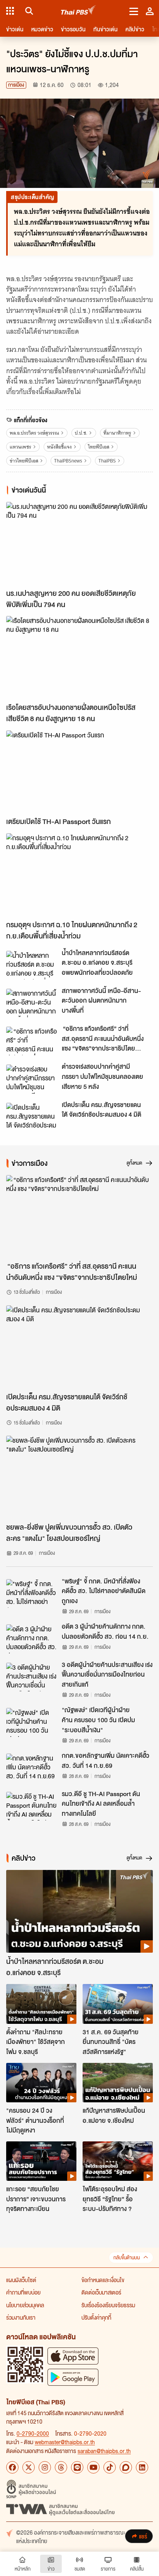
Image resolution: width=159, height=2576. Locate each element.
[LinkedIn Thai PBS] (142, 2467)
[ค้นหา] (28, 11)
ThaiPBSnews (68, 461)
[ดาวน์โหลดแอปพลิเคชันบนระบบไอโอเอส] (73, 2356)
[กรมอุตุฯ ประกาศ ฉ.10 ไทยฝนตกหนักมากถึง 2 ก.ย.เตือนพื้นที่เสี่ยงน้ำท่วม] (79, 875)
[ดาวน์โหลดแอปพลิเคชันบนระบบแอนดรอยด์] (73, 2377)
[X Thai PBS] (29, 2467)
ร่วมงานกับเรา (21, 2317)
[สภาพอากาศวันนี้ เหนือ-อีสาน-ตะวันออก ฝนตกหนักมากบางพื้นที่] (32, 1003)
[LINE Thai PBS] (77, 2467)
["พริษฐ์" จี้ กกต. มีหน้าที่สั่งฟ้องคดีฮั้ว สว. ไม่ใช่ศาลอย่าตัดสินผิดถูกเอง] (32, 1593)
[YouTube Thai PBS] (93, 2467)
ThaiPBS (107, 461)
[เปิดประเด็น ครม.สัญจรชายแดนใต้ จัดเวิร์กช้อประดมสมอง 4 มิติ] (32, 1117)
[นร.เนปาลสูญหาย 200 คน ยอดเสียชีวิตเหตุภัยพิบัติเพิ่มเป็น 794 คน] (79, 543)
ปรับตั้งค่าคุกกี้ (96, 2317)
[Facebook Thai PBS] (12, 2467)
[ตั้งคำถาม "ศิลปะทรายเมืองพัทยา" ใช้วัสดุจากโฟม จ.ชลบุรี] (41, 2004)
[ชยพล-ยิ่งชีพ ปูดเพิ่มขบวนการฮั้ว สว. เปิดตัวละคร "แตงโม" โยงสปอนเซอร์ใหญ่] (79, 1477)
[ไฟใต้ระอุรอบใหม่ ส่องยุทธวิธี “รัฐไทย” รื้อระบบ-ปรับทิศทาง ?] (118, 2161)
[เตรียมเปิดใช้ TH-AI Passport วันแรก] (79, 772)
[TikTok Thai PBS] (110, 2467)
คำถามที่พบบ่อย (23, 2292)
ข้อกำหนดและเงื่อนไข (103, 2280)
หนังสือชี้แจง (59, 447)
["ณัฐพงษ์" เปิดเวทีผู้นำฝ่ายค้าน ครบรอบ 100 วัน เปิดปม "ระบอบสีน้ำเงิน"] (32, 1722)
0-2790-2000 (33, 2433)
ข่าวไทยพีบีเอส (24, 461)
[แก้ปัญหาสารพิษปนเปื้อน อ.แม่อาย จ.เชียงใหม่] (118, 2083)
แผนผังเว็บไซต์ (21, 2280)
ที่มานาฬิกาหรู (117, 433)
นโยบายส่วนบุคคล (25, 2305)
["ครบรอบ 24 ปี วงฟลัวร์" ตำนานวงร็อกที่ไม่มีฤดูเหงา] (41, 2083)
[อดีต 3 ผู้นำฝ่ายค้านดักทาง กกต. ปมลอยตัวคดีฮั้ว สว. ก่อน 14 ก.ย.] (32, 1639)
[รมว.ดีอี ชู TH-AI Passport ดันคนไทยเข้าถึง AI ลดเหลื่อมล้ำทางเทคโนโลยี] (32, 1806)
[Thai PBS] (79, 11)
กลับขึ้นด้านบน (127, 2258)
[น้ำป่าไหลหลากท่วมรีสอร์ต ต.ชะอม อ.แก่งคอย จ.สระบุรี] (79, 1911)
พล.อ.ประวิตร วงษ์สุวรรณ (34, 433)
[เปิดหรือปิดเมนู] (134, 11)
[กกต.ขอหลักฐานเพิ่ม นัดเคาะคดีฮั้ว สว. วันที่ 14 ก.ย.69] (32, 1768)
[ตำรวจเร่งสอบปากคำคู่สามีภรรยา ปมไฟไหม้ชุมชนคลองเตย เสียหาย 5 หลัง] (32, 1079)
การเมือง (16, 85)
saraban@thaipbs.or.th (104, 2451)
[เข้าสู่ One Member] (150, 11)
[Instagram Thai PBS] (45, 2467)
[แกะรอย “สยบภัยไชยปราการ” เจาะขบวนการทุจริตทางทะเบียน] (41, 2161)
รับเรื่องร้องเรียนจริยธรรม (108, 2305)
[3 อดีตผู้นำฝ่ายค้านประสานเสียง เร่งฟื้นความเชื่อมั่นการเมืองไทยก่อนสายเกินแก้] (32, 1677)
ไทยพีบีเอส (99, 447)
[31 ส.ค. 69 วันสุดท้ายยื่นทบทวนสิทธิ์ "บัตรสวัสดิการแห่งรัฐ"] (118, 2004)
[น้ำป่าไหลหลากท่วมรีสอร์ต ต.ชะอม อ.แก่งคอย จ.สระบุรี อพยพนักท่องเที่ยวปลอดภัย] (32, 965)
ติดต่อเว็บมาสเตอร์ (101, 2292)
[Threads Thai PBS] (61, 2467)
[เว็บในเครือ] (10, 11)
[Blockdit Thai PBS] (126, 2467)
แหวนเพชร (20, 447)
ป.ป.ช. (81, 433)
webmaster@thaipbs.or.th (65, 2442)
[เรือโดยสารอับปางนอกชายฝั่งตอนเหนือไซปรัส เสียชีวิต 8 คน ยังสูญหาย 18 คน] (79, 657)
